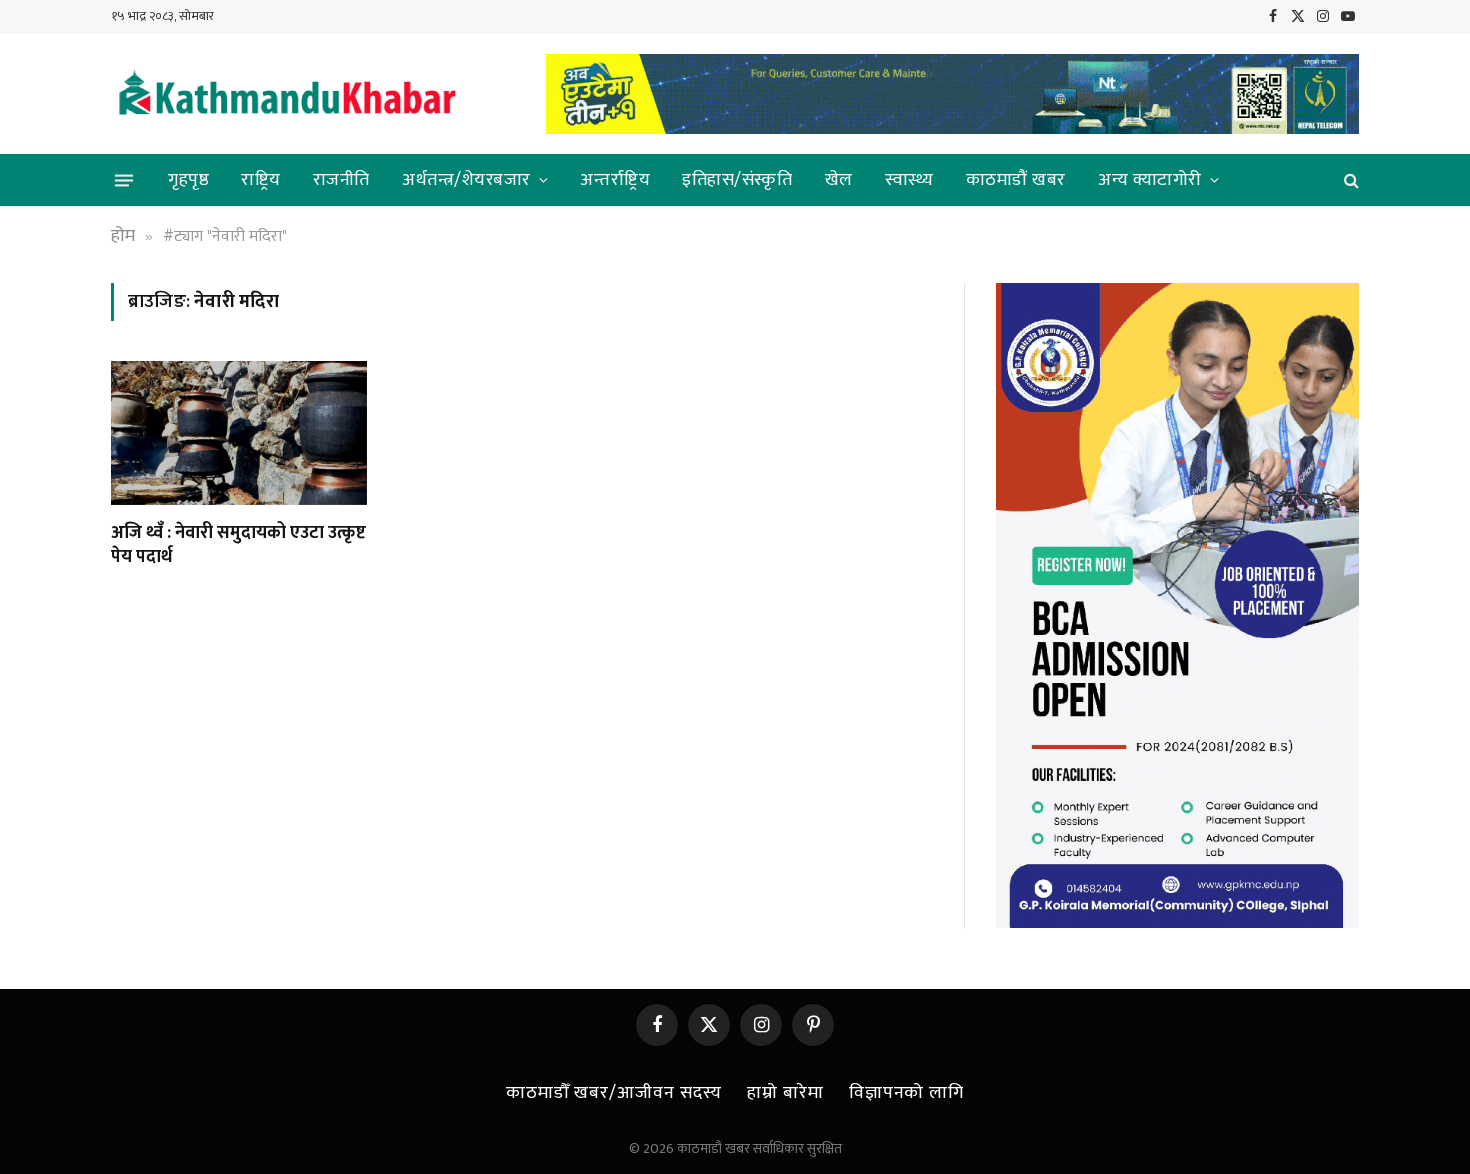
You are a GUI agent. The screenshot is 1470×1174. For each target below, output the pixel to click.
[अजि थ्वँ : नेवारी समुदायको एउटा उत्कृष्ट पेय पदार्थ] (239, 433)
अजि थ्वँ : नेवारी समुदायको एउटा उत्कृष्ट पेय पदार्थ (238, 545)
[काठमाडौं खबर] (286, 94)
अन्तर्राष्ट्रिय (615, 180)
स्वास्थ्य (909, 180)
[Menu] (124, 180)
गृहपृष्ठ (188, 180)
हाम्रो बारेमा (785, 1093)
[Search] (1349, 180)
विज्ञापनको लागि (906, 1093)
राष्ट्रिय (261, 180)
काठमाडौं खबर (1016, 180)
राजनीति (341, 180)
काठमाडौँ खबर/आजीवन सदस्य (614, 1093)
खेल (839, 180)
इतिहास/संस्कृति (737, 180)
